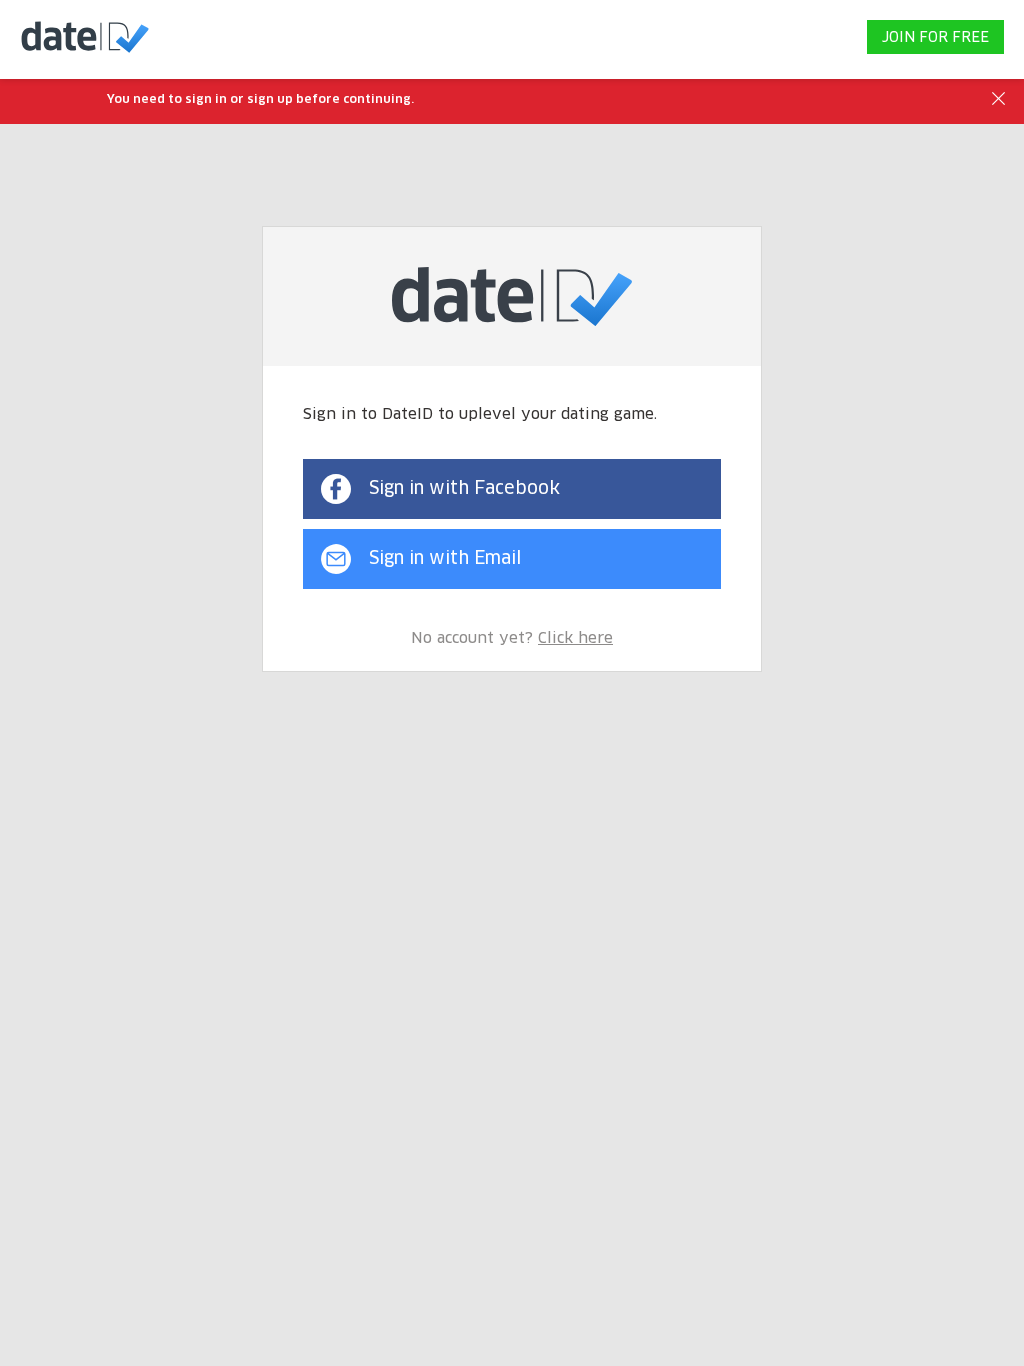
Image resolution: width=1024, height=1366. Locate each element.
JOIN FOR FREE (935, 38)
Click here (575, 638)
